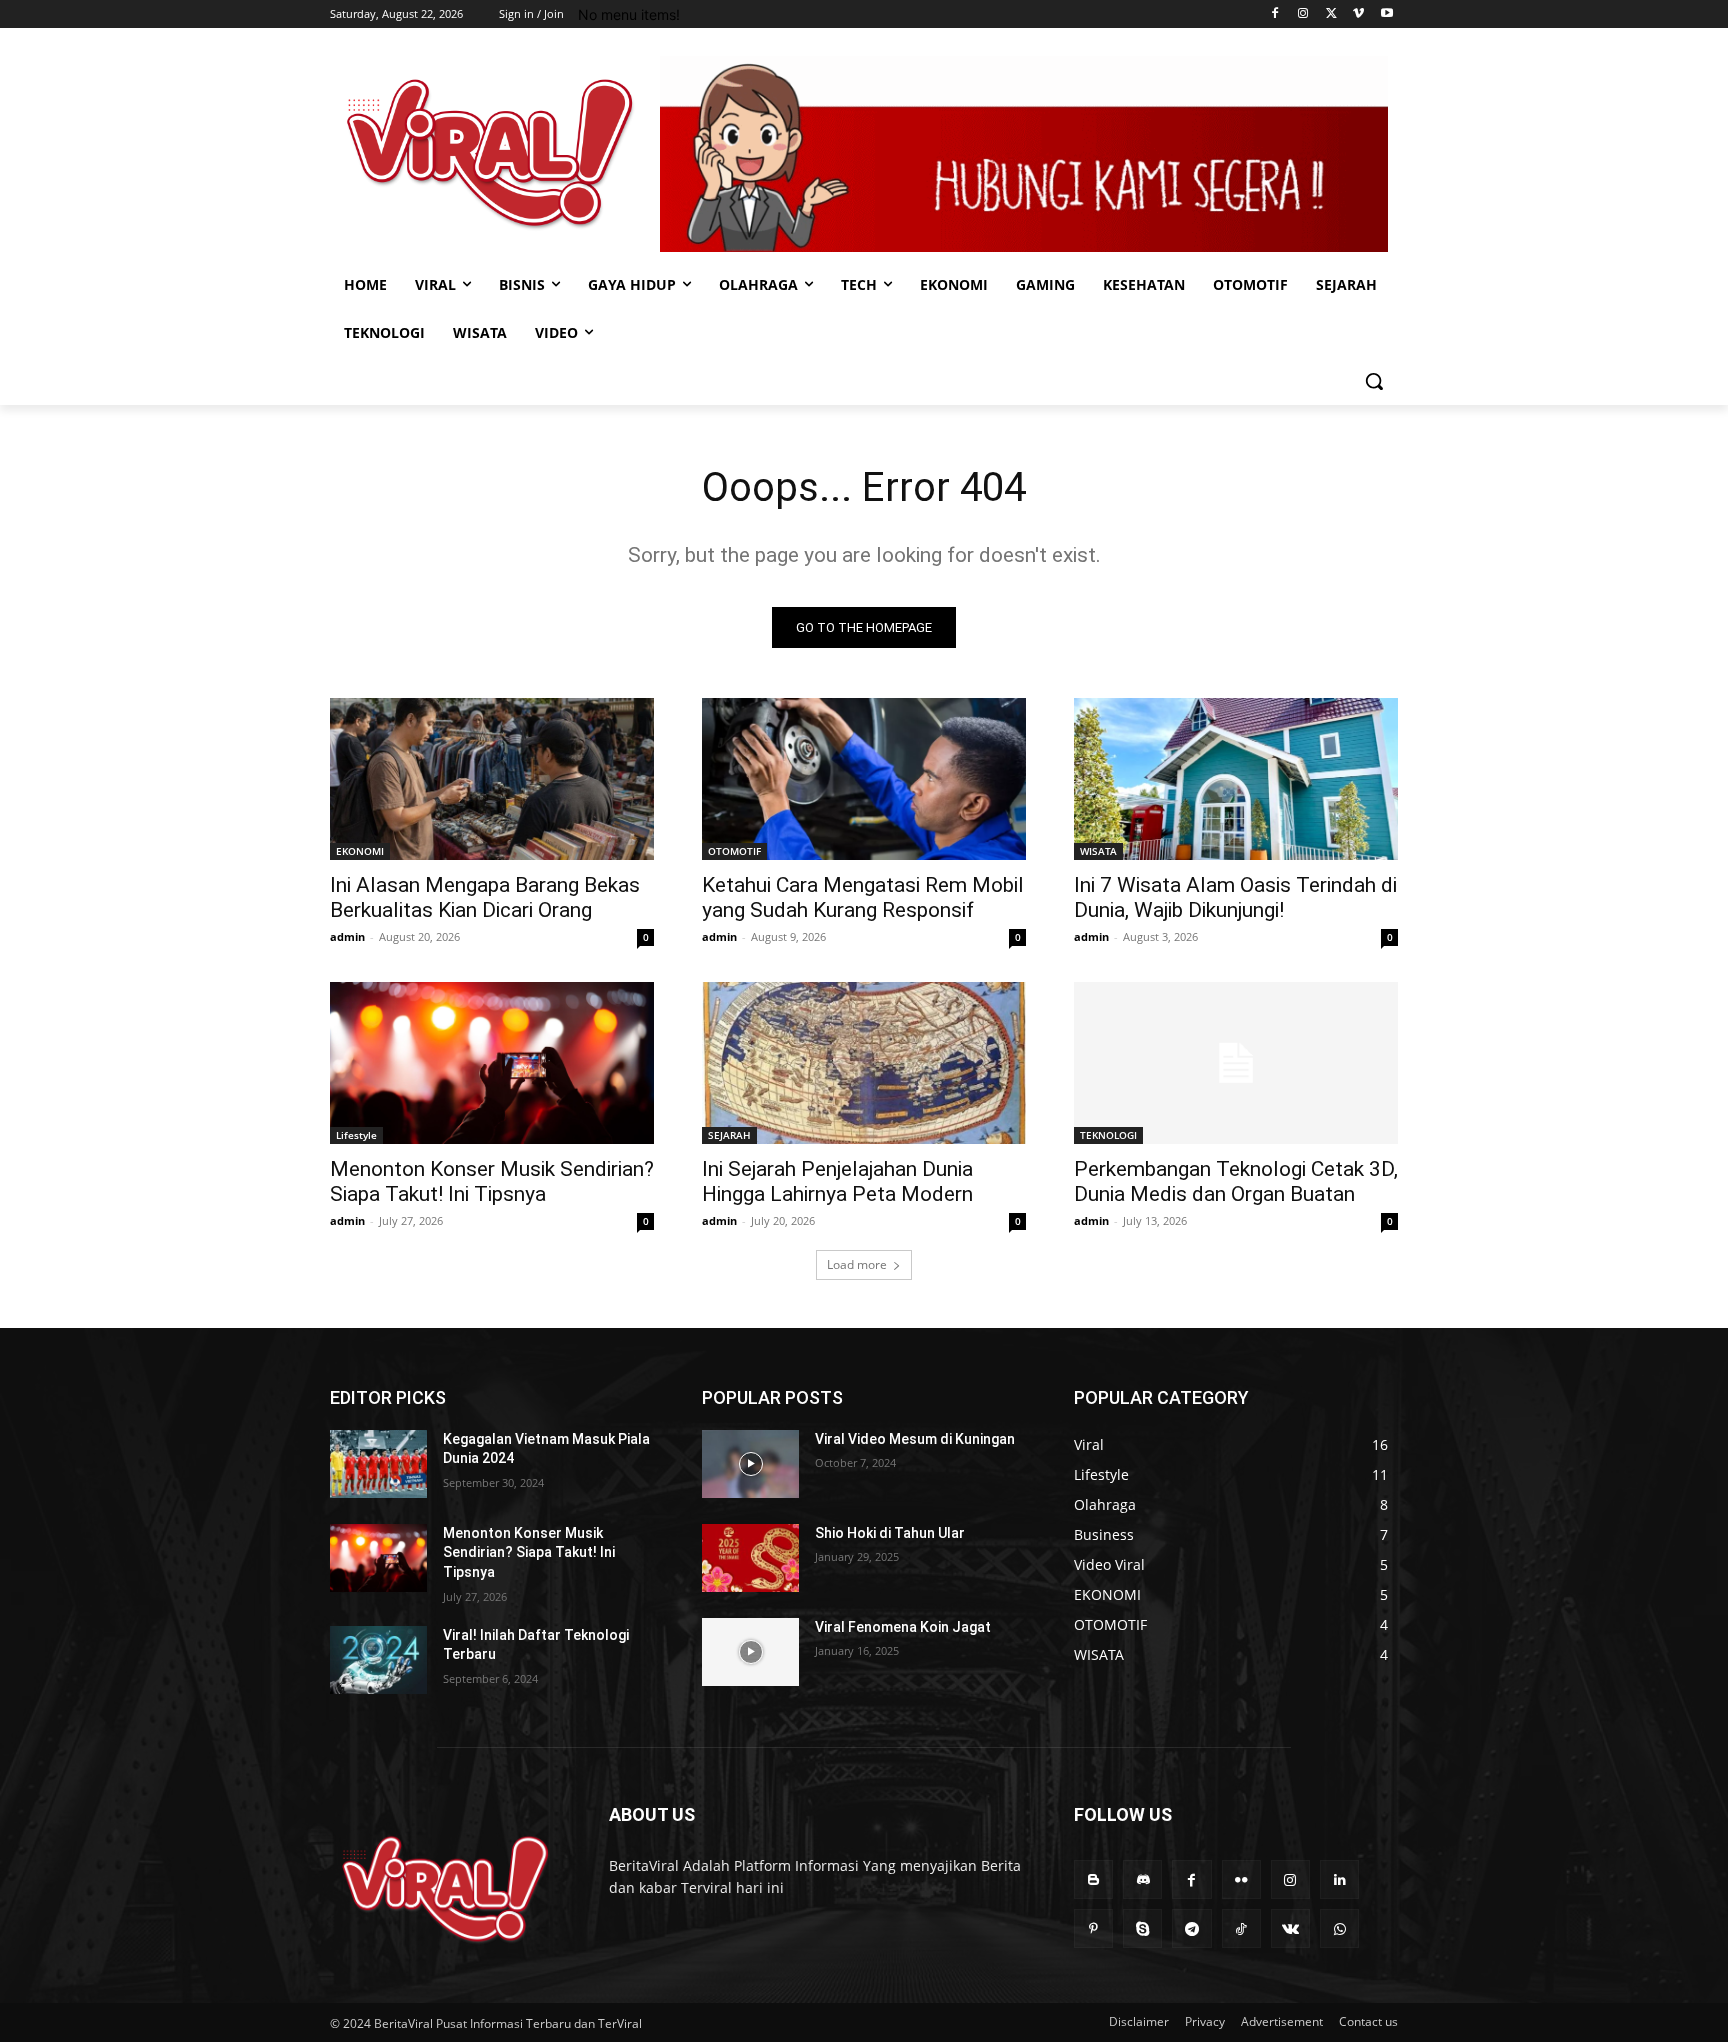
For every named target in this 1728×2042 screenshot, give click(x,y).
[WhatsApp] (1339, 1928)
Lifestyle (356, 1135)
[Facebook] (1275, 14)
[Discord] (1142, 1879)
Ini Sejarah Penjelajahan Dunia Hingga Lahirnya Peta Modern (837, 1181)
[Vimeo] (1358, 14)
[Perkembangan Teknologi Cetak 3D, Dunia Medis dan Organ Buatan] (1236, 1063)
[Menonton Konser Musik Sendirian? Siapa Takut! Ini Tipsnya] (492, 1063)
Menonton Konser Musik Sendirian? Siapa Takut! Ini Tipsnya (492, 1181)
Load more (857, 1264)
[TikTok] (1241, 1928)
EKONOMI (360, 851)
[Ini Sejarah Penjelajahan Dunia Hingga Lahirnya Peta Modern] (864, 1063)
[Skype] (1142, 1928)
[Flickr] (1241, 1879)
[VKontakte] (1290, 1928)
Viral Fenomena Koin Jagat (903, 1627)
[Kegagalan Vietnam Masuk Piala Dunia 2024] (378, 1464)
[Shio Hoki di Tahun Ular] (750, 1558)
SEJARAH (729, 1135)
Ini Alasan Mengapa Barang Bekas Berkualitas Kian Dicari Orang (485, 897)
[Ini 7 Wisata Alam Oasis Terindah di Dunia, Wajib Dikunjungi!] (1236, 779)
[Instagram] (1303, 14)
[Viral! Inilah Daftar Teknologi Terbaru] (378, 1660)
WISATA (1098, 851)
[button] (1374, 381)
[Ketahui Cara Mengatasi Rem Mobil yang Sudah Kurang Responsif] (864, 779)
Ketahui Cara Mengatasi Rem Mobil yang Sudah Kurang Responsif (863, 897)
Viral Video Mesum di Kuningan (915, 1439)
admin (347, 936)
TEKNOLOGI (1108, 1135)
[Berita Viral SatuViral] (490, 153)
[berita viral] (445, 1889)
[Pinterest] (1093, 1928)
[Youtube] (1386, 14)
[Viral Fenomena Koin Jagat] (750, 1652)
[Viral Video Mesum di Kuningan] (750, 1464)
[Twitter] (1331, 14)
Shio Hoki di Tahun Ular (890, 1533)
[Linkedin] (1339, 1879)
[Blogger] (1093, 1879)
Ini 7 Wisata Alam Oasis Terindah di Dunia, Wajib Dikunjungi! (1235, 897)
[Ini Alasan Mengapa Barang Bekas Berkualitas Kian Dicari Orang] (492, 779)
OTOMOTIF (734, 851)
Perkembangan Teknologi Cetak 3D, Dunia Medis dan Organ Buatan (1236, 1181)
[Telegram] (1191, 1928)
